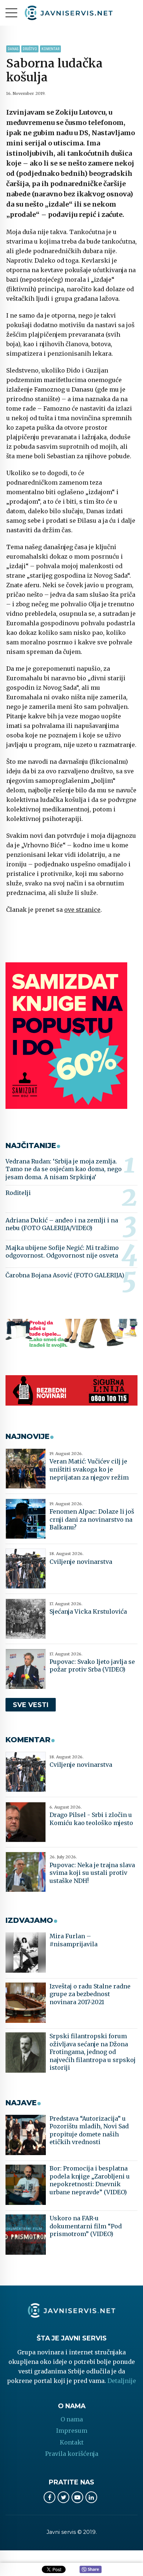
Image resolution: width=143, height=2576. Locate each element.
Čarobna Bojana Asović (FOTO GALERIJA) (65, 1275)
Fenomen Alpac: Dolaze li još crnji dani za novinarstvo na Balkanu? (92, 1519)
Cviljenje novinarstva (81, 1562)
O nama (72, 2419)
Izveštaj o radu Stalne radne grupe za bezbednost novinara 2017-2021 (90, 1994)
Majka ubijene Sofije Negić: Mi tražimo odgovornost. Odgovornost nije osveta (62, 1252)
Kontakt (72, 2442)
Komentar (50, 49)
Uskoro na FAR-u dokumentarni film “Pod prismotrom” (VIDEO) (86, 2226)
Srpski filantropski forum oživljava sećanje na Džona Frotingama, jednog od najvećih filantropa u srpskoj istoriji (93, 2052)
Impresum (72, 2431)
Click (91, 2570)
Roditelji (18, 1193)
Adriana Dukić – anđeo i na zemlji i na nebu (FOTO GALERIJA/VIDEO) (62, 1224)
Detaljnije (122, 2381)
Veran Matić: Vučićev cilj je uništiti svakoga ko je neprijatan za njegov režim (89, 1469)
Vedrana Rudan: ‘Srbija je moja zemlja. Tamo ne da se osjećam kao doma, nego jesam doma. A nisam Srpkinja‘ (64, 1169)
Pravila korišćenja (72, 2454)
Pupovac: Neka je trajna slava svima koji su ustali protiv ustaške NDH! (92, 1873)
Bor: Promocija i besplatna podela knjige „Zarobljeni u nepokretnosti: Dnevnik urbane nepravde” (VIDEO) (90, 2180)
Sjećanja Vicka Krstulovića (88, 1611)
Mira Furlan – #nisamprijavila (74, 1940)
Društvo (30, 49)
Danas (13, 49)
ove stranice (82, 910)
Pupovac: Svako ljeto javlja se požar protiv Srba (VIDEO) (92, 1666)
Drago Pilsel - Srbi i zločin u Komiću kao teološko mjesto (91, 1819)
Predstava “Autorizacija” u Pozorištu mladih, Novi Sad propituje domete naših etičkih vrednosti (89, 2130)
